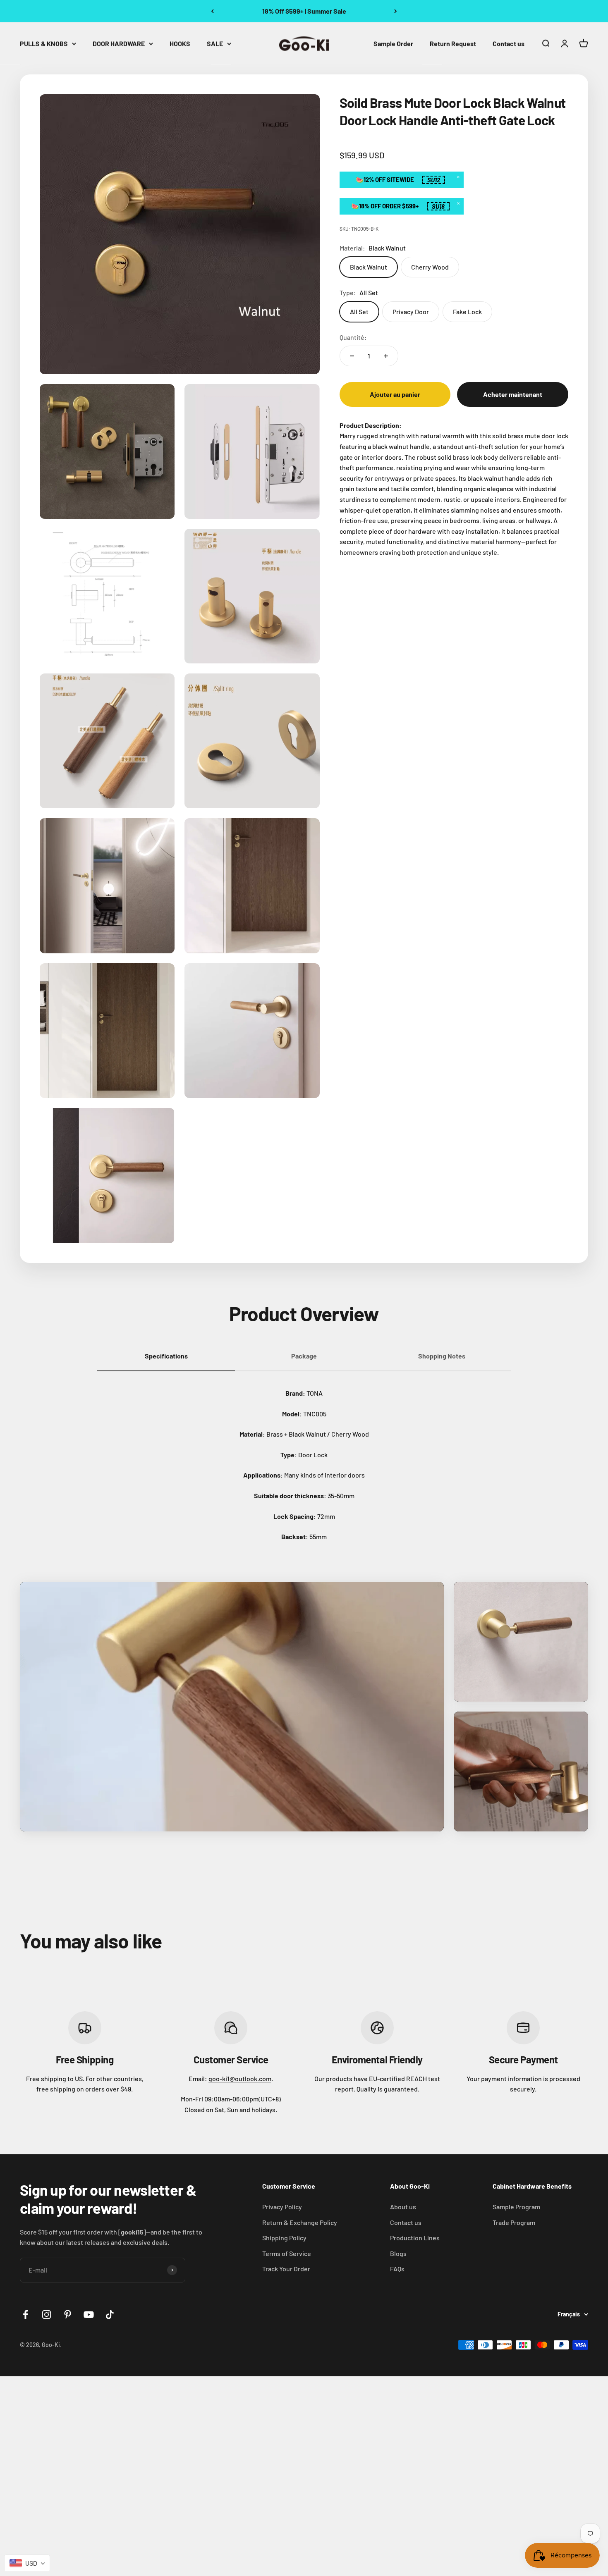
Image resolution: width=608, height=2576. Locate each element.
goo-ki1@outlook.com (240, 2078)
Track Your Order (286, 2269)
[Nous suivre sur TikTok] (110, 2315)
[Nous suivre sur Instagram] (47, 2315)
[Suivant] (396, 11)
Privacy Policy (282, 2207)
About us (403, 2207)
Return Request (453, 43)
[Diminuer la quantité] (352, 356)
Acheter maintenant (513, 394)
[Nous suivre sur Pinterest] (68, 2315)
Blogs (398, 2253)
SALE (215, 43)
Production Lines (415, 2238)
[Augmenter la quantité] (386, 356)
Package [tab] (304, 1356)
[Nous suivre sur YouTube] (89, 2315)
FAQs (397, 2269)
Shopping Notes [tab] (442, 1356)
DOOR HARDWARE (119, 43)
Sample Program (516, 2207)
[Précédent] (212, 11)
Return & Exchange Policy (300, 2222)
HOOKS (180, 43)
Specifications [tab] (166, 1356)
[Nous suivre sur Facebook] (25, 2315)
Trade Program (514, 2222)
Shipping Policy (284, 2238)
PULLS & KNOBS (44, 43)
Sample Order (393, 43)
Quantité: (353, 337)
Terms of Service (287, 2253)
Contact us (509, 43)
